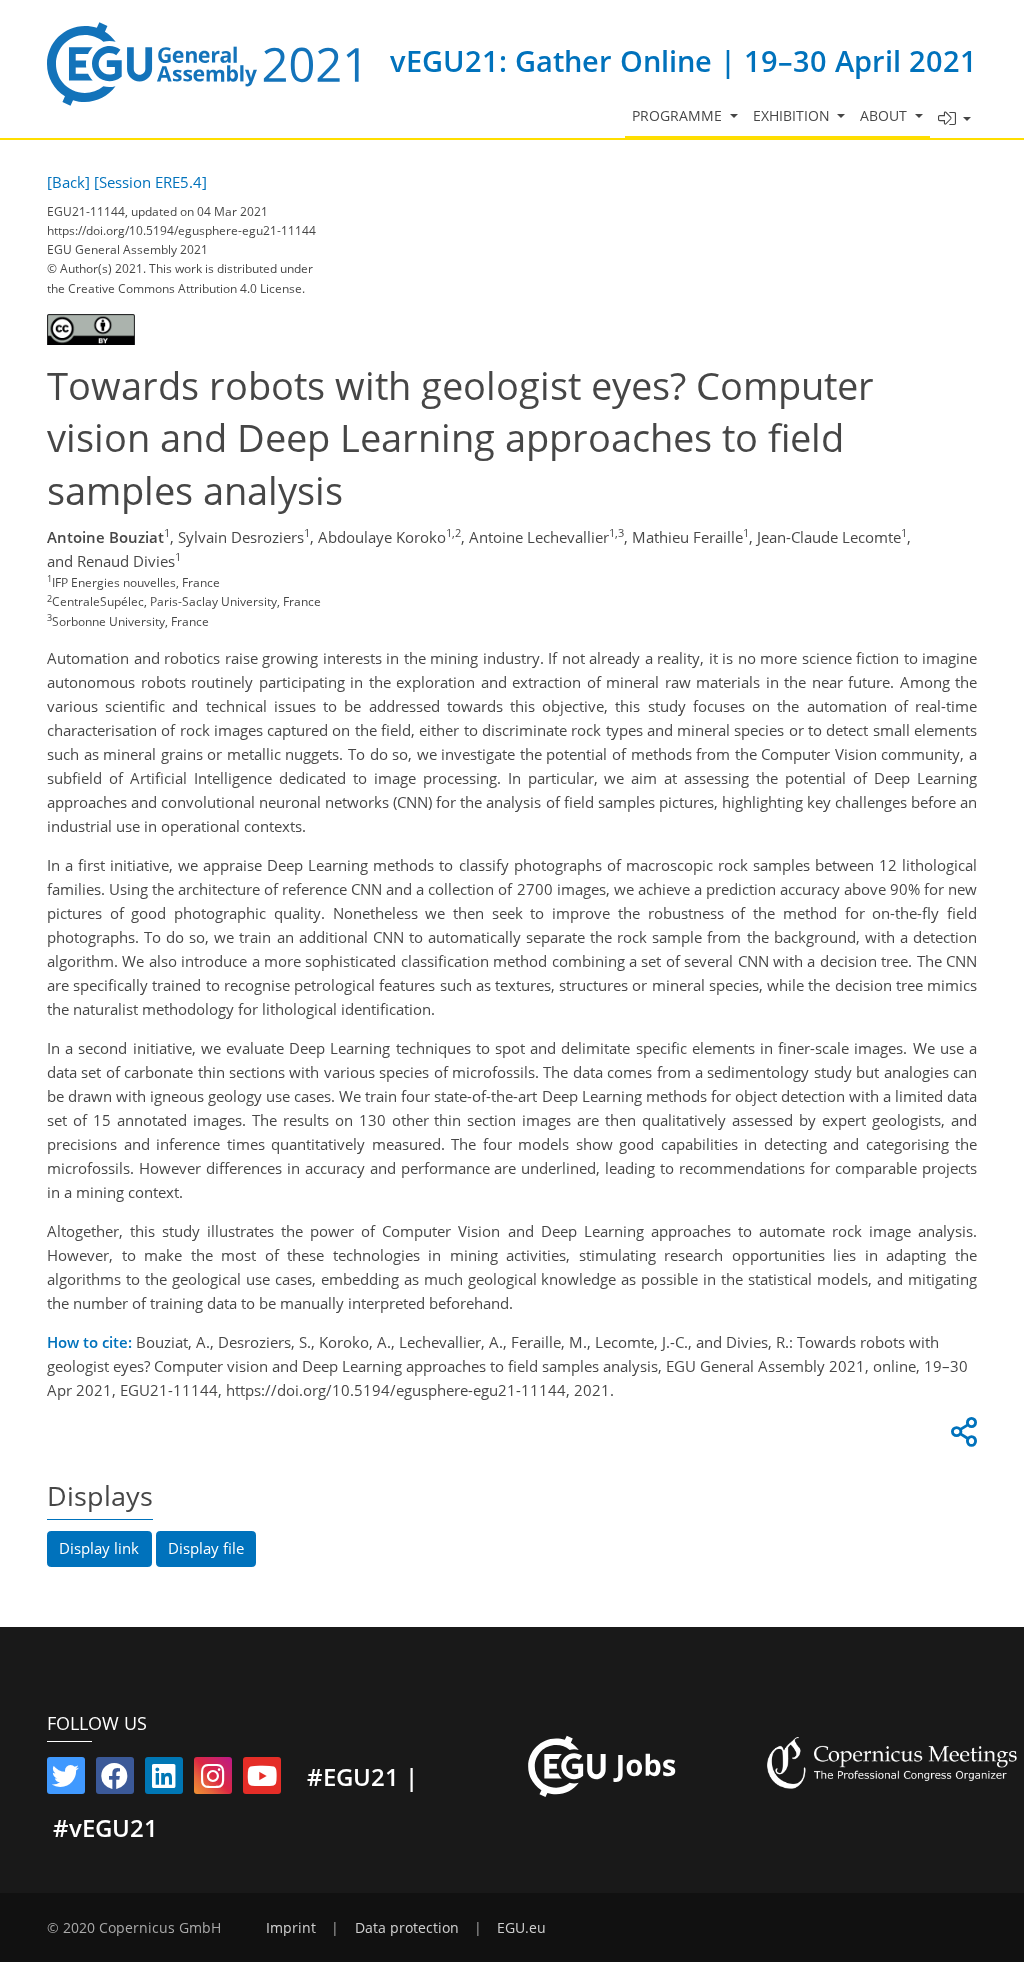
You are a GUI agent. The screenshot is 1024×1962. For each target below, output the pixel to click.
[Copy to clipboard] (961, 1437)
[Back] (68, 182)
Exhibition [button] (793, 116)
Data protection (407, 1928)
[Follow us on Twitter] (66, 1780)
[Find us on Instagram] (213, 1780)
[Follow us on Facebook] (115, 1780)
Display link (99, 1548)
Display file (206, 1548)
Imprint (291, 1928)
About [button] (885, 116)
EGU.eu (521, 1928)
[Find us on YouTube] (262, 1780)
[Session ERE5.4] (150, 182)
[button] (954, 119)
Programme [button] (679, 116)
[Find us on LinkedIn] (164, 1780)
